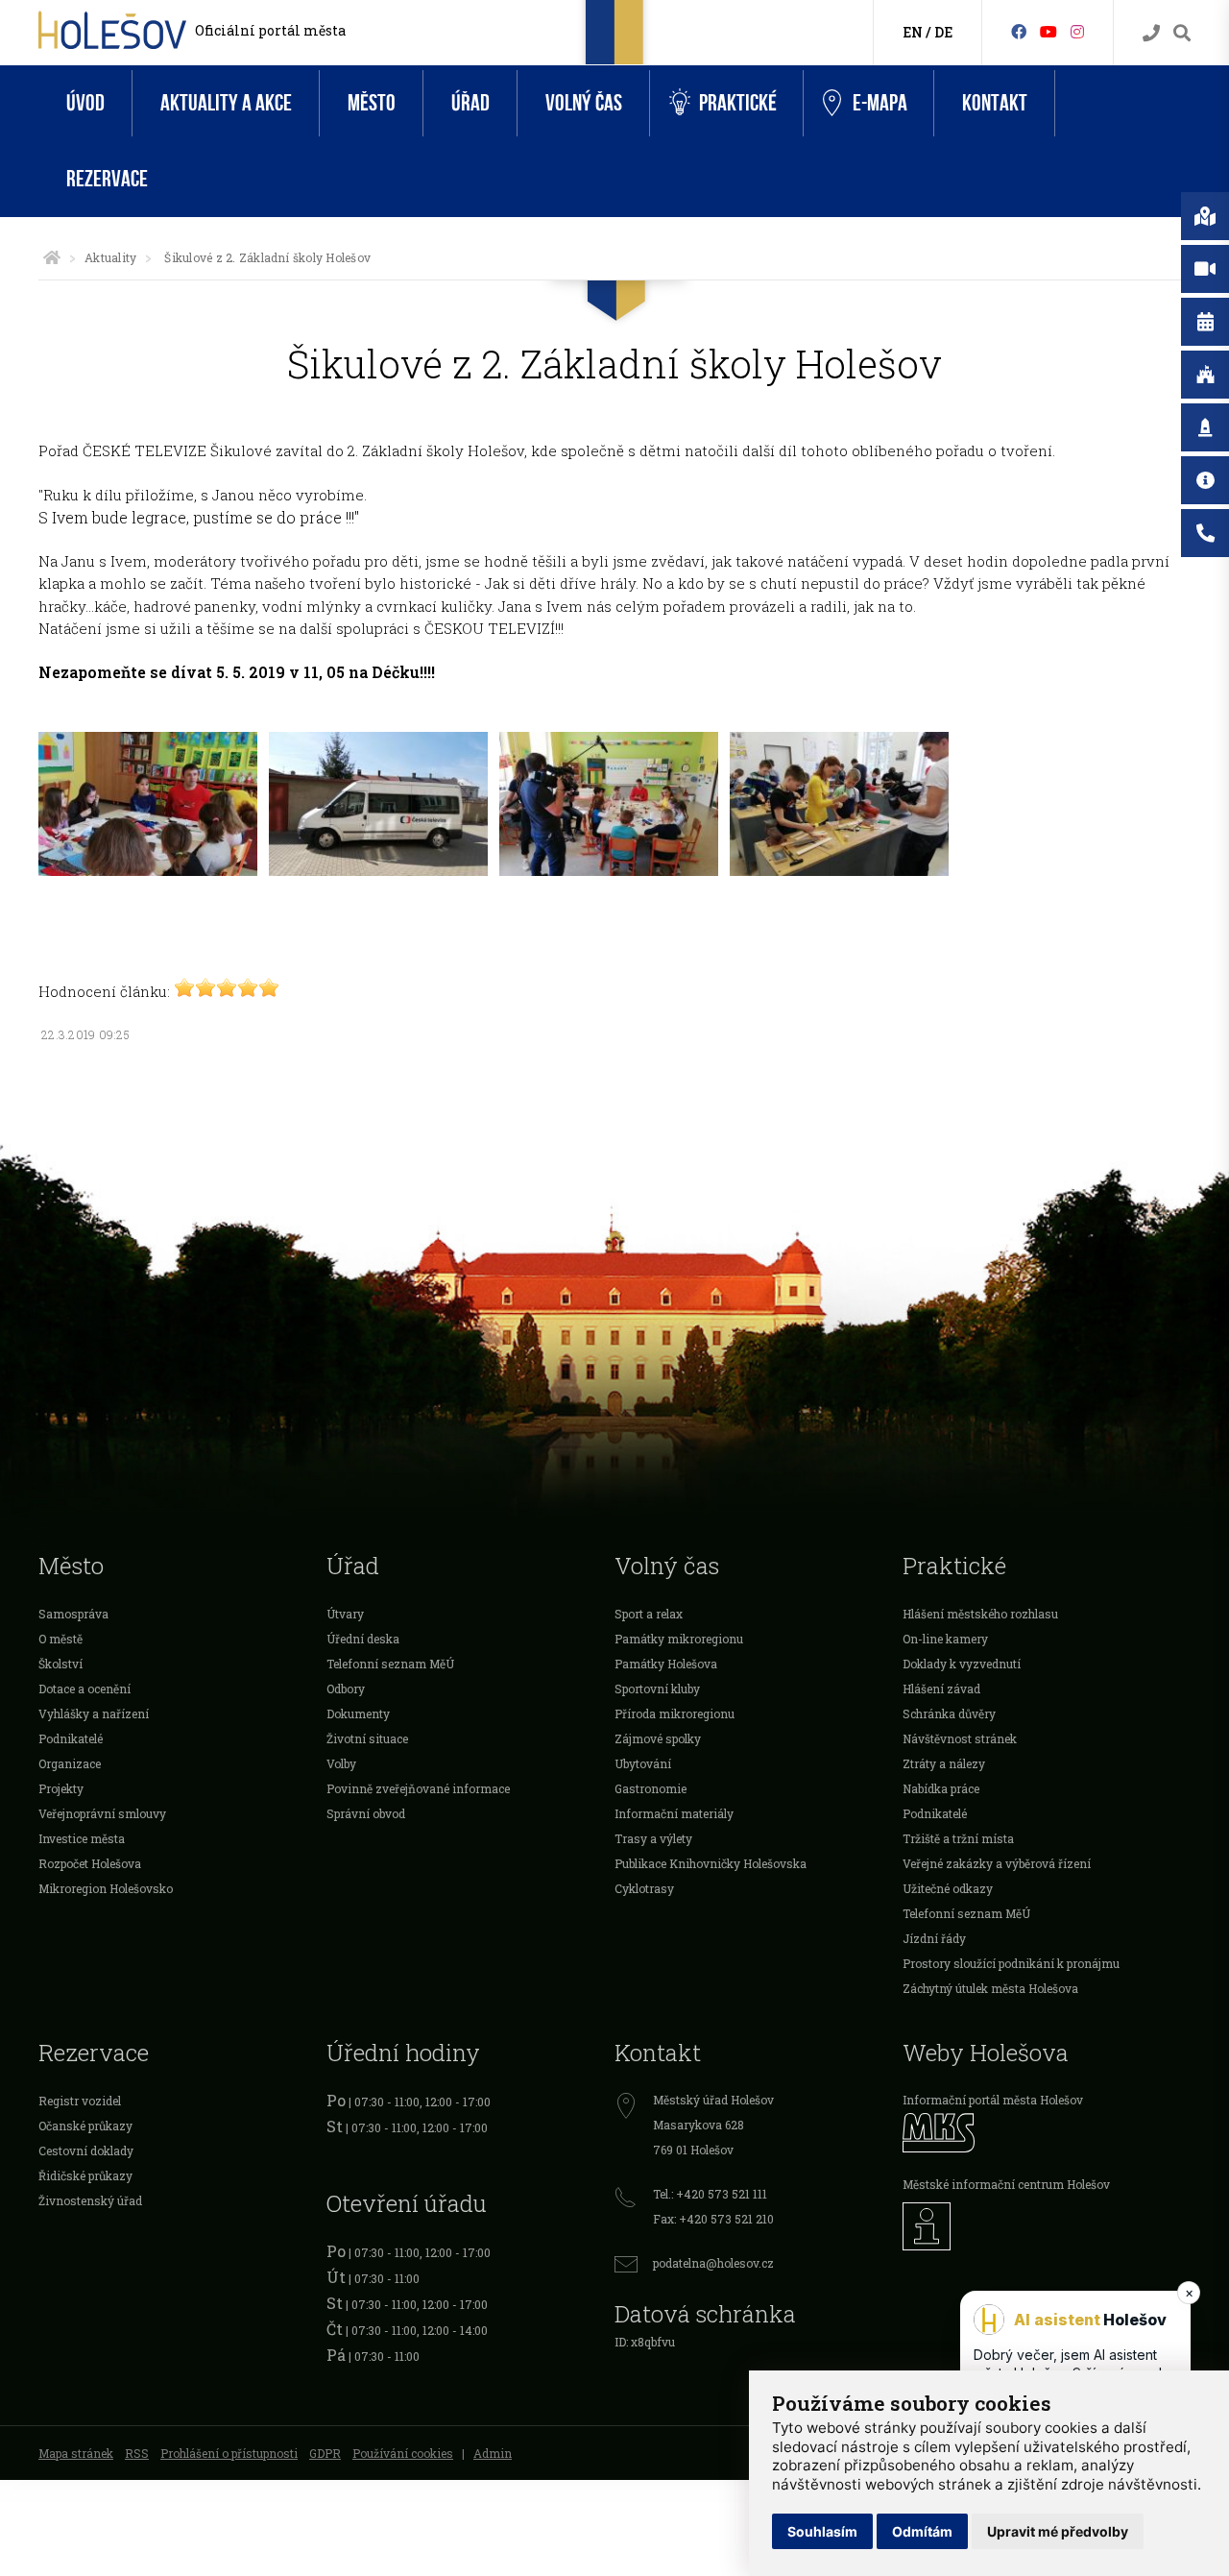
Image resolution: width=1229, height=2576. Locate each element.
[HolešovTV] (1048, 31)
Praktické (738, 103)
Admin (493, 2453)
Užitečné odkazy (948, 1888)
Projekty (61, 1788)
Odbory (346, 1689)
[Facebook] (1019, 31)
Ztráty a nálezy (944, 1763)
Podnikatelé (71, 1738)
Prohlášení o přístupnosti (229, 2453)
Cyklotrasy (644, 1888)
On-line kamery (945, 1639)
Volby (341, 1763)
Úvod (85, 103)
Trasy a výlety (653, 1838)
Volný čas (584, 103)
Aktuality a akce (226, 103)
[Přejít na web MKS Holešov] (1047, 2133)
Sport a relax (649, 1614)
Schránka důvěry (949, 1713)
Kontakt (995, 103)
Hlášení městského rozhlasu (980, 1614)
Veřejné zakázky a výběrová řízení (997, 1863)
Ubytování (643, 1763)
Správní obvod (366, 1813)
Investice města (82, 1838)
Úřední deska (363, 1639)
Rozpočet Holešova (90, 1863)
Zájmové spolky (658, 1738)
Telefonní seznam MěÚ (390, 1664)
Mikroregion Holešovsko (106, 1888)
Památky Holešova (666, 1664)
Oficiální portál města (270, 30)
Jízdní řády (934, 1938)
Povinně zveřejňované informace (418, 1788)
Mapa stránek (76, 2453)
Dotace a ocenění (84, 1689)
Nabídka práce (941, 1788)
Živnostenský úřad (90, 2200)
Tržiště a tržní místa (958, 1838)
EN (913, 32)
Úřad (470, 103)
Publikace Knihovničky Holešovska (711, 1863)
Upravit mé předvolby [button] (1058, 2531)
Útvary (345, 1614)
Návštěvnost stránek (960, 1738)
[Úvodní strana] (52, 257)
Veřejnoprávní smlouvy (102, 1813)
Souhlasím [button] (822, 2531)
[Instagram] (1077, 31)
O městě (60, 1639)
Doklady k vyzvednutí (962, 1664)
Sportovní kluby (657, 1689)
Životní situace (367, 1738)
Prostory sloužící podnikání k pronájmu (1011, 1963)
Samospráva (73, 1614)
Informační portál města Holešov (993, 2100)
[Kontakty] (1151, 33)
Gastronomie (651, 1788)
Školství (60, 1664)
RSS (137, 2453)
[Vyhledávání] (1182, 33)
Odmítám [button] (922, 2531)
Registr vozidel (80, 2101)
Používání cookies (403, 2453)
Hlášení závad (941, 1689)
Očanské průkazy (85, 2126)
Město (372, 103)
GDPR (325, 2453)
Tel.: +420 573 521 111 (710, 2194)
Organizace (70, 1763)
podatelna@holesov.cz (713, 2263)
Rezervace (107, 179)
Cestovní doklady (86, 2151)
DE (943, 32)
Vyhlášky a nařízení (94, 1713)
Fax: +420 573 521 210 (713, 2219)
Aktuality (110, 257)
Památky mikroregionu (679, 1639)
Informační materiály (674, 1813)
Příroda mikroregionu (675, 1713)
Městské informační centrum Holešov (1006, 2184)
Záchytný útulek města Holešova (990, 1988)
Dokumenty (358, 1713)
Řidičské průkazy (85, 2175)
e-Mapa (880, 103)
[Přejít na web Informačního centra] (1047, 2226)
